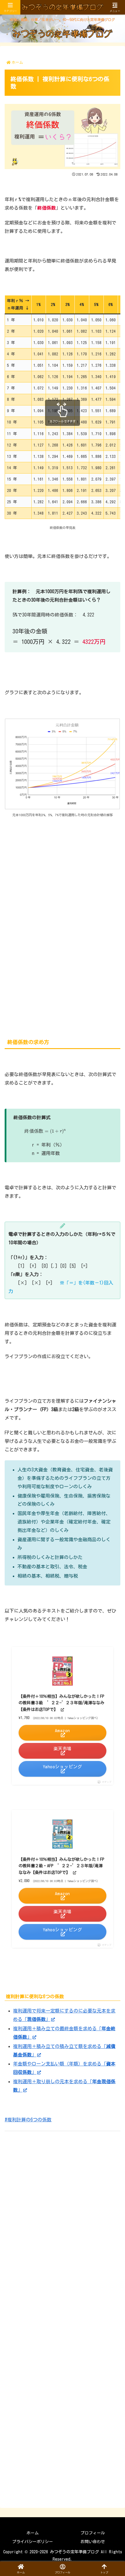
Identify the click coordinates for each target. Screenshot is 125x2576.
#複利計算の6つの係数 (28, 2120)
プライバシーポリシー (33, 2542)
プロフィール (93, 2533)
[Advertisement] (63, 927)
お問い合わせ (93, 2542)
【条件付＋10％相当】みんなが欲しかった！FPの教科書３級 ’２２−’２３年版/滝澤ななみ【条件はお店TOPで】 (61, 1703)
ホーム (33, 2533)
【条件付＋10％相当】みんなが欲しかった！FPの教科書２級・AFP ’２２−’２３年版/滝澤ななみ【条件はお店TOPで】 (61, 1866)
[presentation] (45, 1131)
